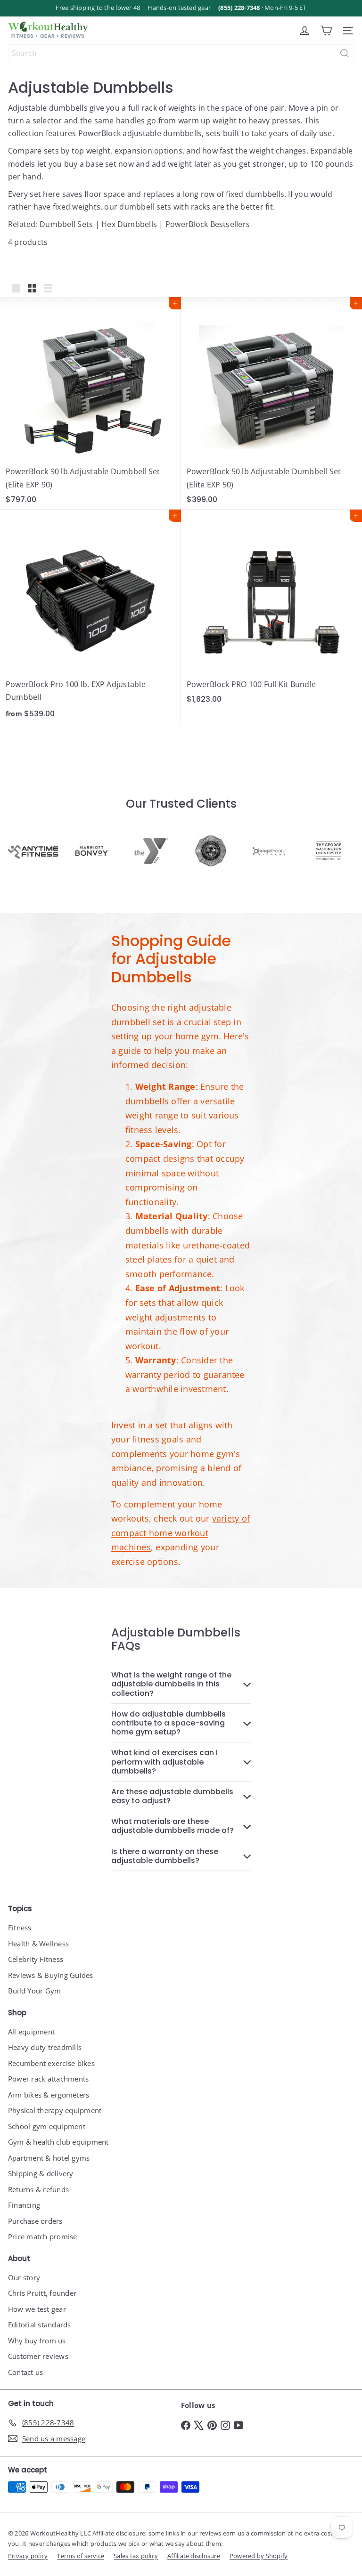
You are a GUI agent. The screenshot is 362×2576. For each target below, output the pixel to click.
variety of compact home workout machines (181, 1533)
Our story (24, 2277)
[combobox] (181, 53)
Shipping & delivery (41, 2173)
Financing (24, 2205)
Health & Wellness (38, 1944)
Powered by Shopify (259, 2556)
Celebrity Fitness (36, 1959)
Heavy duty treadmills (45, 2047)
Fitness (20, 1928)
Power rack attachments (48, 2079)
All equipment (31, 2032)
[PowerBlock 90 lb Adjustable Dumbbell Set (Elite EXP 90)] (90, 403)
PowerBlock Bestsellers (208, 224)
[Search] (345, 53)
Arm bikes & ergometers (49, 2095)
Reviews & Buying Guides (51, 1975)
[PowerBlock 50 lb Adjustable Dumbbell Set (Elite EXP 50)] (271, 403)
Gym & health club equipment (58, 2142)
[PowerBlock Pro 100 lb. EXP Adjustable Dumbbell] (90, 618)
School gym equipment (47, 2126)
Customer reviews (38, 2356)
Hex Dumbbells (129, 224)
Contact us (25, 2372)
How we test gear (37, 2309)
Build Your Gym (34, 1991)
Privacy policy (28, 2556)
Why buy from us (37, 2341)
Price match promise (43, 2236)
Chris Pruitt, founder (42, 2293)
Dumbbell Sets (66, 224)
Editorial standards (40, 2325)
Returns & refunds (38, 2189)
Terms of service (81, 2556)
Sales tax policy (136, 2556)
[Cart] (326, 31)
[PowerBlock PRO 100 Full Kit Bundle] (271, 609)
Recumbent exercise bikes (51, 2063)
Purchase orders (35, 2221)
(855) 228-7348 (239, 8)
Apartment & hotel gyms (49, 2158)
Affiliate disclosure (194, 2556)
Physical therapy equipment (55, 2110)
